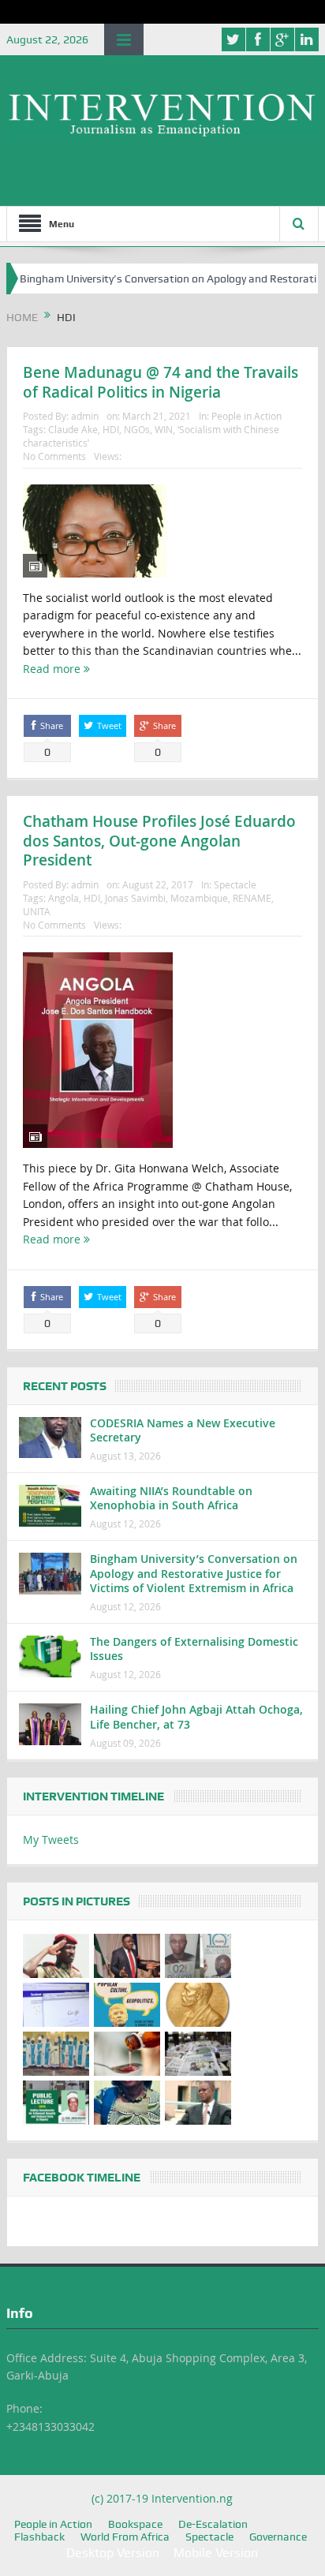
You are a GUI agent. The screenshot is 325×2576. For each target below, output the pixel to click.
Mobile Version (216, 2553)
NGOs (137, 429)
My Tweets (51, 1839)
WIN (164, 429)
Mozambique (199, 898)
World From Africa (125, 2537)
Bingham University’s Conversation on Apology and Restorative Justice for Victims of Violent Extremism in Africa (194, 1573)
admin (85, 416)
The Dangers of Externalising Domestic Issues (194, 1649)
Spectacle (235, 884)
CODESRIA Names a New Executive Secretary (183, 1430)
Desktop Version (113, 2553)
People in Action (247, 416)
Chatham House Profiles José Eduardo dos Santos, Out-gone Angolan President (159, 841)
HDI (111, 429)
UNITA (37, 911)
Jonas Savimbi (135, 898)
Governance (278, 2537)
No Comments (54, 456)
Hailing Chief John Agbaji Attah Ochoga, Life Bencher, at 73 (196, 1716)
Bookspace (135, 2524)
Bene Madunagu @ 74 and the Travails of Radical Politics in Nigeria (161, 382)
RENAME (252, 898)
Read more (53, 669)
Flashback (39, 2537)
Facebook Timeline (82, 2178)
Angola (64, 898)
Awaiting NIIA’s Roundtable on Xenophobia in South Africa (171, 1498)
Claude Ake (73, 429)
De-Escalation (213, 2524)
